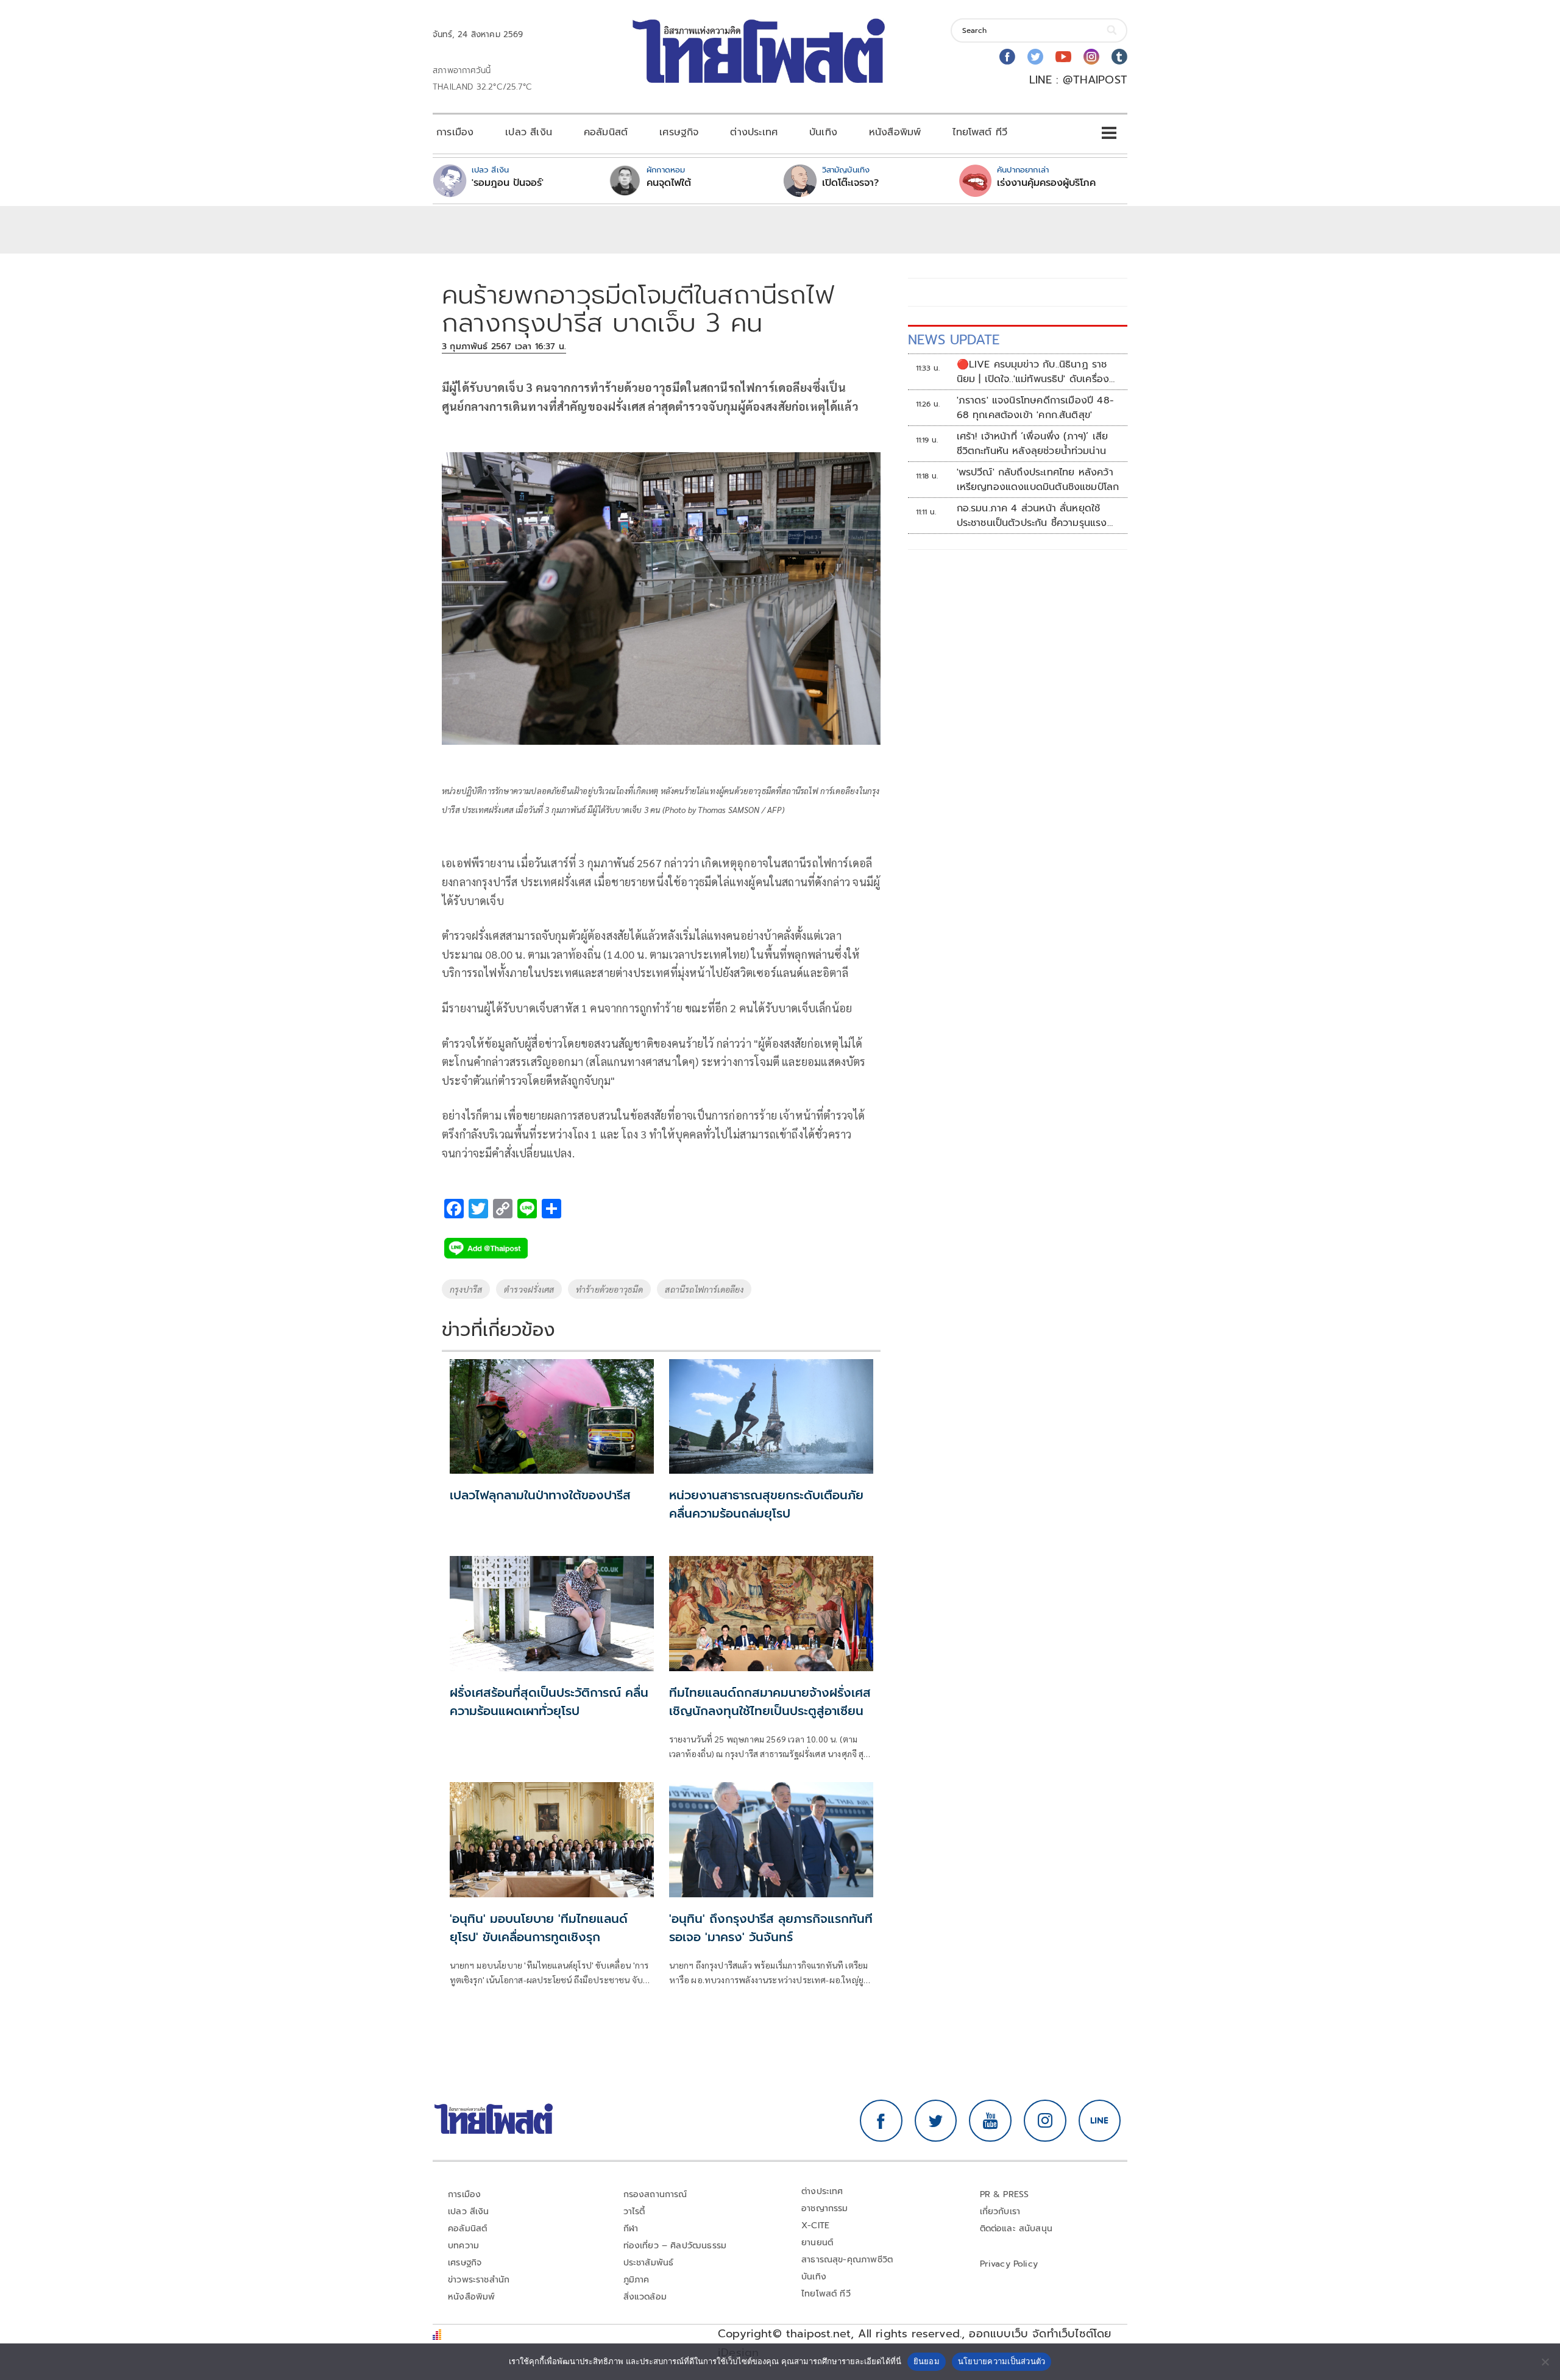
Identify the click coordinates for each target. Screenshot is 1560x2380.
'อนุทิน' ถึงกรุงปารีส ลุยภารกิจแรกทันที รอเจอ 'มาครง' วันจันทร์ (771, 1928)
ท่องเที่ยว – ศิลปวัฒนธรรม (675, 2246)
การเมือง (455, 132)
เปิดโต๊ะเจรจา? (850, 183)
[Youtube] (1063, 57)
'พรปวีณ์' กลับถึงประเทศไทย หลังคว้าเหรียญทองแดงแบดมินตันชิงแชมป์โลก (1038, 480)
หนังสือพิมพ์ (895, 132)
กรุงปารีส (466, 1289)
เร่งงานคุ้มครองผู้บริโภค (1046, 183)
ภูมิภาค (636, 2280)
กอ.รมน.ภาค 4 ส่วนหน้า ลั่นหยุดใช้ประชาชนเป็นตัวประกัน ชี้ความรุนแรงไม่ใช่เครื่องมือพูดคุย (1032, 516)
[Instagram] (1091, 57)
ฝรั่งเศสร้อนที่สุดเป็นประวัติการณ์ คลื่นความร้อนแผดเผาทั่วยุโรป (549, 1702)
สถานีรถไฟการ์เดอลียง (704, 1289)
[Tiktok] (1119, 57)
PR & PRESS (1005, 2194)
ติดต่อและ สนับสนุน (1016, 2229)
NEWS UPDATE (954, 340)
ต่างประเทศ (754, 132)
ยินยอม (927, 2361)
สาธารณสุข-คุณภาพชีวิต (847, 2260)
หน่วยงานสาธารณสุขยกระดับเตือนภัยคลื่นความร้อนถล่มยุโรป (766, 1504)
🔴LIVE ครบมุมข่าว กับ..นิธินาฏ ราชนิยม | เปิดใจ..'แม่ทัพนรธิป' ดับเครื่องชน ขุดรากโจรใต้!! (1033, 372)
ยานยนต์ (817, 2243)
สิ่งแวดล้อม (645, 2297)
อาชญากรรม (825, 2208)
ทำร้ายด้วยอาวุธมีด (609, 1289)
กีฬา (631, 2229)
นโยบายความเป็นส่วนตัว (1002, 2361)
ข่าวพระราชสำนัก (479, 2280)
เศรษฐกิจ (679, 132)
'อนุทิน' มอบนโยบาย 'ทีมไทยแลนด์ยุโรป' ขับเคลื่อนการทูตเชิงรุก (539, 1928)
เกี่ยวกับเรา (1000, 2211)
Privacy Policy (1009, 2264)
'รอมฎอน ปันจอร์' (508, 183)
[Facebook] (1007, 57)
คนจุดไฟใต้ (669, 183)
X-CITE (815, 2225)
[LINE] (1100, 2121)
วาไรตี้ (634, 2211)
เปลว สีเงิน (529, 132)
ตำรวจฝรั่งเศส (529, 1289)
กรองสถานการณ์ (655, 2194)
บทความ (463, 2246)
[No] (1545, 2362)
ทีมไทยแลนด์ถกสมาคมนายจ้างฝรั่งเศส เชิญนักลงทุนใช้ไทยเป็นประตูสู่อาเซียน (770, 1702)
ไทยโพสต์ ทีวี (980, 132)
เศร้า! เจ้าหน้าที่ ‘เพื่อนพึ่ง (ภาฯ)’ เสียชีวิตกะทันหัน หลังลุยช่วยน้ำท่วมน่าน (1033, 444)
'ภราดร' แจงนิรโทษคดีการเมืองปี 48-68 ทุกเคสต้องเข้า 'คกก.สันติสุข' (1035, 408)
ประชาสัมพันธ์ (649, 2263)
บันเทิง (823, 132)
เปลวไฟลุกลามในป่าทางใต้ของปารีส (540, 1495)
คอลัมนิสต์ (606, 132)
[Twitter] (1035, 57)
